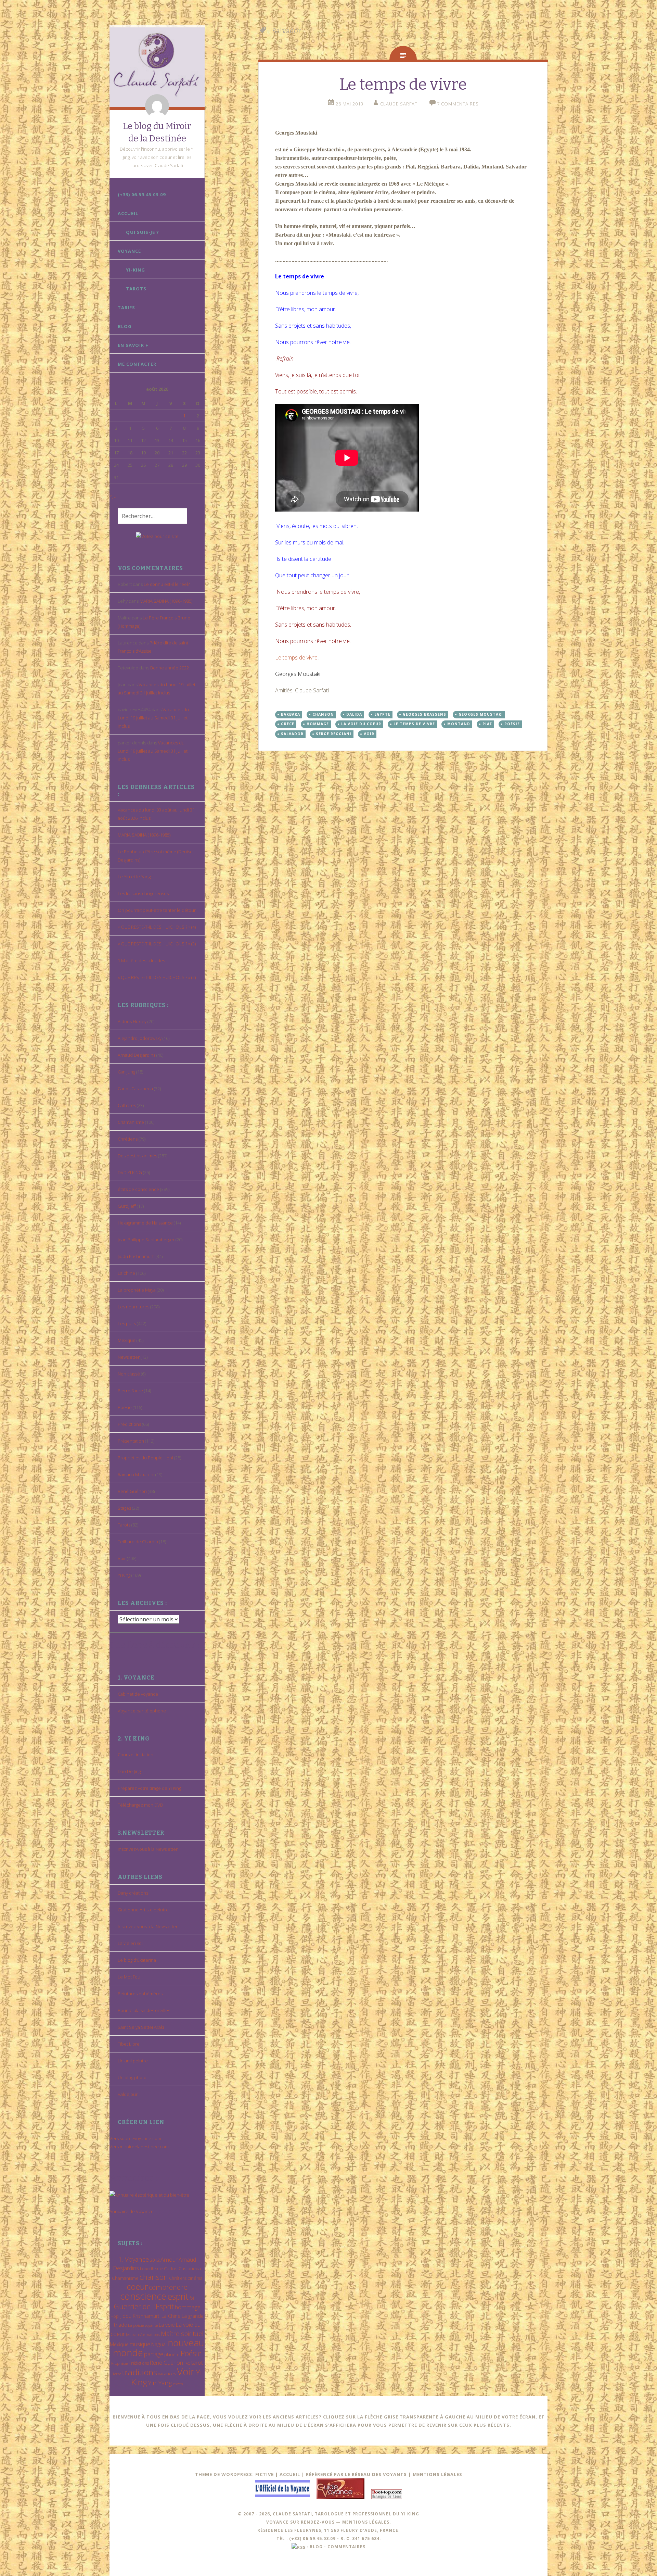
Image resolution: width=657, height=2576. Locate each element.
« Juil (114, 496)
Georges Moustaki (481, 714)
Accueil (128, 213)
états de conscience (138, 1189)
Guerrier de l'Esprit (144, 2306)
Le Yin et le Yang (134, 877)
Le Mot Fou (129, 1977)
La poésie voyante (143, 2325)
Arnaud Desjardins (137, 1055)
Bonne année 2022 (170, 668)
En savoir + (133, 345)
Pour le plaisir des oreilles (144, 2010)
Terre (117, 2374)
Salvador (292, 734)
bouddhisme (151, 2269)
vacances (167, 2374)
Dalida (354, 714)
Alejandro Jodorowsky (140, 1038)
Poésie (125, 1407)
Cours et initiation (136, 1755)
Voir (122, 1558)
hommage (188, 2307)
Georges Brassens (424, 714)
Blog (125, 326)
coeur (137, 2286)
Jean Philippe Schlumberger (146, 1240)
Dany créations (133, 1893)
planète (172, 2354)
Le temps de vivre (403, 84)
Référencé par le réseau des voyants (356, 2474)
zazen (178, 2384)
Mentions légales (437, 2474)
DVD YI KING (130, 1172)
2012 (155, 2260)
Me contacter (137, 364)
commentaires (346, 2547)
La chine (126, 1273)
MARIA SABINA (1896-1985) (166, 601)
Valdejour (128, 2094)
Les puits (127, 1323)
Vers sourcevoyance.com (135, 2138)
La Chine (171, 2316)
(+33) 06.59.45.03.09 (142, 194)
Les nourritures (133, 1307)
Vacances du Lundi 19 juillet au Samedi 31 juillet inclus (153, 718)
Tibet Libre (129, 2044)
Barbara (291, 714)
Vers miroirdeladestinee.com (139, 2147)
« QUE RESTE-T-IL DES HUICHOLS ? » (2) (157, 977)
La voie (167, 2325)
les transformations (143, 2334)
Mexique (127, 1340)
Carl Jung (126, 1072)
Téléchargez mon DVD (140, 1805)
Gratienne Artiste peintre (143, 1910)
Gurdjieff (127, 1206)
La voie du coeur (361, 724)
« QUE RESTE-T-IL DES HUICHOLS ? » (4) (157, 927)
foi (192, 2298)
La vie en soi (130, 1943)
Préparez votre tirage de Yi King (149, 1788)
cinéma (195, 2278)
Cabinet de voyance (138, 1694)
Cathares (127, 1105)
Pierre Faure (130, 1391)
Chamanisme (131, 1122)
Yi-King (136, 270)
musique (140, 2344)
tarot (197, 2363)
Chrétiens (128, 1139)
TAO (187, 2363)
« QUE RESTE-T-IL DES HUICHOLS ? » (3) (157, 944)
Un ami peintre (133, 2061)
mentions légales (366, 2522)
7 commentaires (458, 104)
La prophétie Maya (137, 1290)
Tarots (136, 289)
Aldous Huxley (132, 1021)
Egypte (382, 714)
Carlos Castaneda (135, 1089)
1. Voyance (134, 2259)
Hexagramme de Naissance (145, 1223)
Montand (459, 724)
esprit (178, 2296)
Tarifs (126, 307)
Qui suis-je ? (143, 232)
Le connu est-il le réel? (167, 584)
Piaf (487, 724)
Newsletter (129, 1357)
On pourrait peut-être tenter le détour (157, 910)
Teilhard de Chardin (138, 1542)
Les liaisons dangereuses (143, 893)
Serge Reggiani (334, 734)
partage (154, 2354)
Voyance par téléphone (142, 1711)
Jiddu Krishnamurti (136, 1256)
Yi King (124, 1575)
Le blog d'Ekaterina (137, 1960)
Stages (124, 1508)
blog (316, 2547)
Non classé (129, 1374)
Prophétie (119, 2363)
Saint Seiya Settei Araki (141, 2027)
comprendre (168, 2287)
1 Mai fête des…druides (141, 960)
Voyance (129, 251)
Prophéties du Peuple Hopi (145, 1458)
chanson (154, 2277)
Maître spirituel (182, 2334)
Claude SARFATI (400, 104)
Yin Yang (160, 2383)
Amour (169, 2259)
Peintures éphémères (140, 1994)
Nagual (159, 2344)
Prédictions (129, 1424)
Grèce (288, 724)
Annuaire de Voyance (132, 2211)
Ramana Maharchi (136, 1474)
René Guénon (132, 1491)
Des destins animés (137, 1156)
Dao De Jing (129, 1771)
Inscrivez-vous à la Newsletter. (148, 1849)
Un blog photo (132, 2077)
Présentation (131, 1441)
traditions (140, 2372)
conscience (143, 2296)
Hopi (115, 2316)
